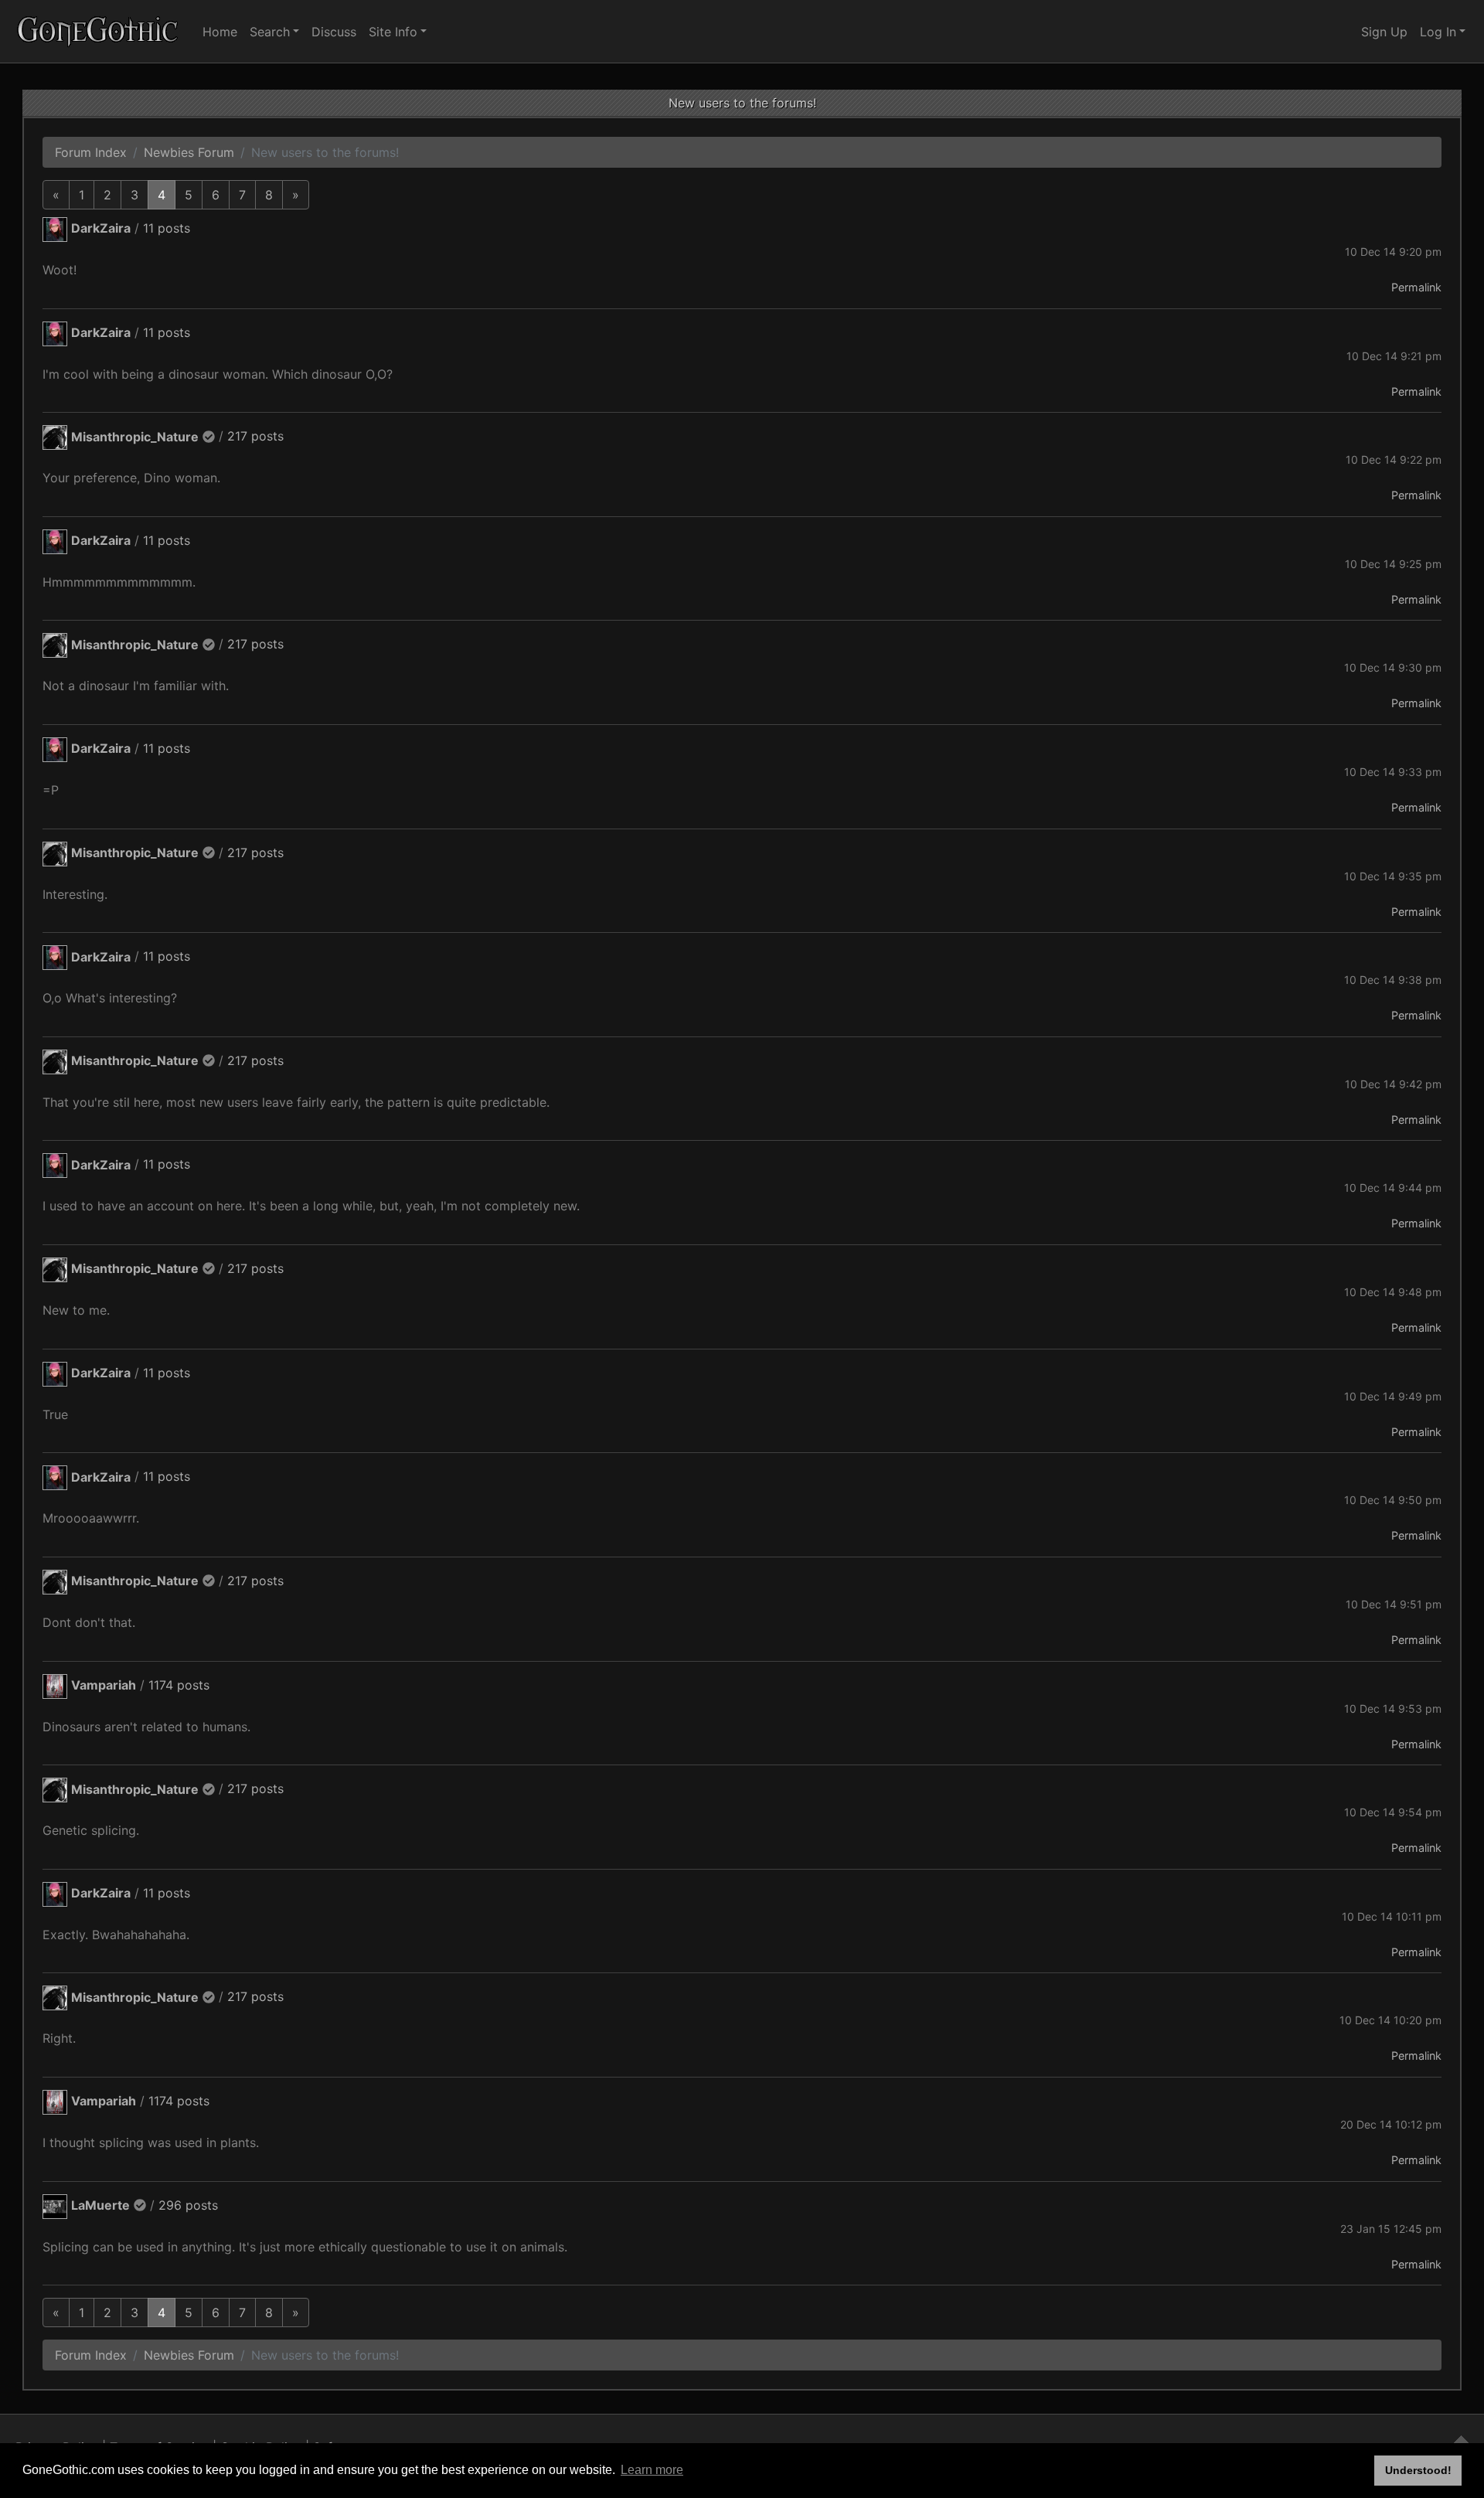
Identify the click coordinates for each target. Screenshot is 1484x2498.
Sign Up (1384, 32)
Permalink (1416, 287)
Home (220, 32)
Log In (1438, 32)
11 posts (167, 228)
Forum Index (91, 152)
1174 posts (179, 1685)
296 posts (188, 2205)
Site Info (393, 32)
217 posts (255, 437)
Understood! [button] (1418, 2470)
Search (270, 32)
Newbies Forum (189, 152)
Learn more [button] (652, 2470)
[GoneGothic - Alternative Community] (98, 31)
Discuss (334, 32)
